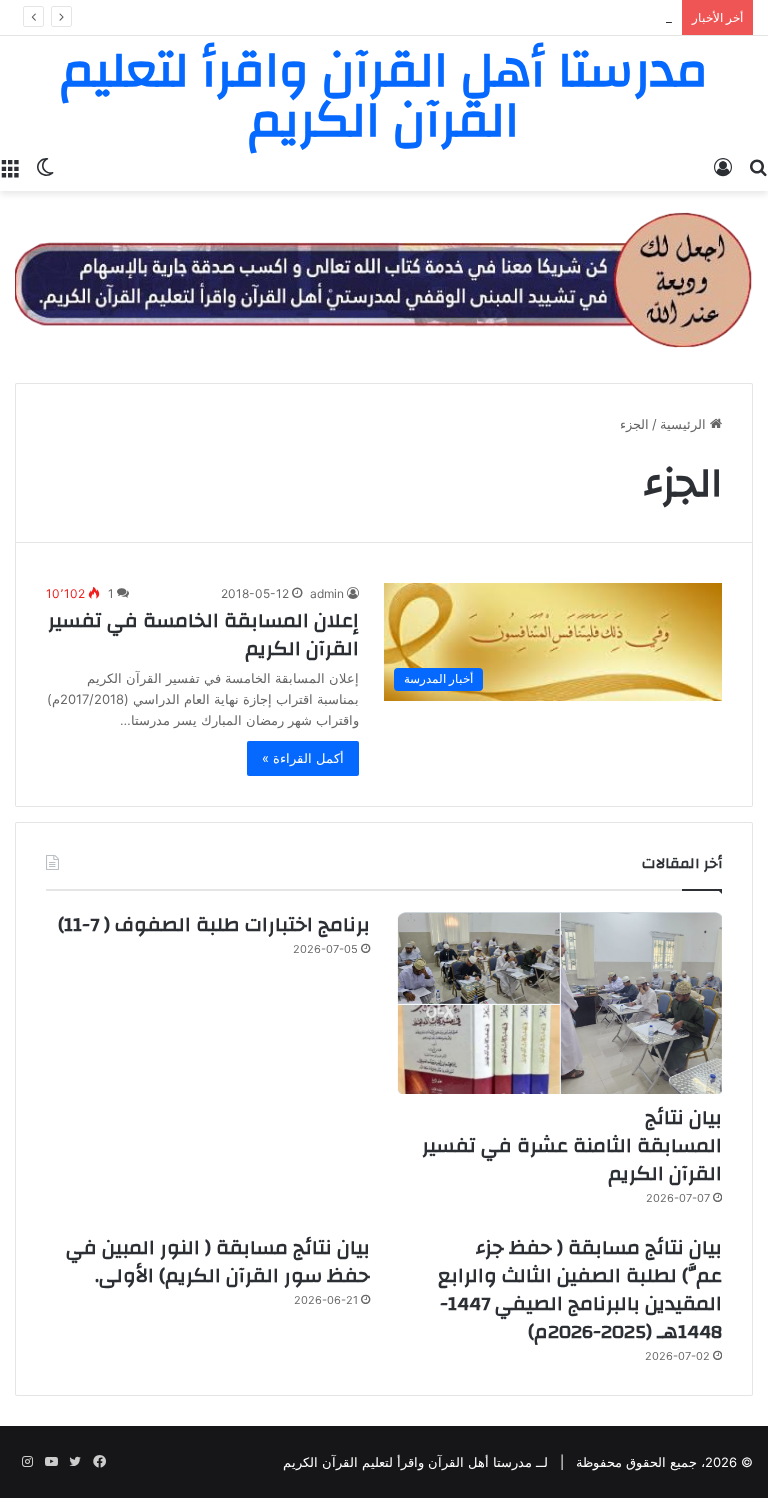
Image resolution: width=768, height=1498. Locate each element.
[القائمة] (10, 166)
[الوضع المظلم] (45, 166)
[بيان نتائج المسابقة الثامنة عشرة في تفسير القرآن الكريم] (560, 1002)
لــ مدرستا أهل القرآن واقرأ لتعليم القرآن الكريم (415, 1462)
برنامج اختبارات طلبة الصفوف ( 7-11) (214, 924)
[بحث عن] (758, 166)
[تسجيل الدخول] (723, 166)
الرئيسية (685, 424)
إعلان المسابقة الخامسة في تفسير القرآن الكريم (203, 634)
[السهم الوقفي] (384, 278)
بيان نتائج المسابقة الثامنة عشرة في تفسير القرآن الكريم (572, 1145)
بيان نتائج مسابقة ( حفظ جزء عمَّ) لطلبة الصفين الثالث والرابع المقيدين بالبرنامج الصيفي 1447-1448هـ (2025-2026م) (580, 1289)
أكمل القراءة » (303, 758)
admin (327, 593)
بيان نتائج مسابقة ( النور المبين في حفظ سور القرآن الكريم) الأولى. (218, 1261)
